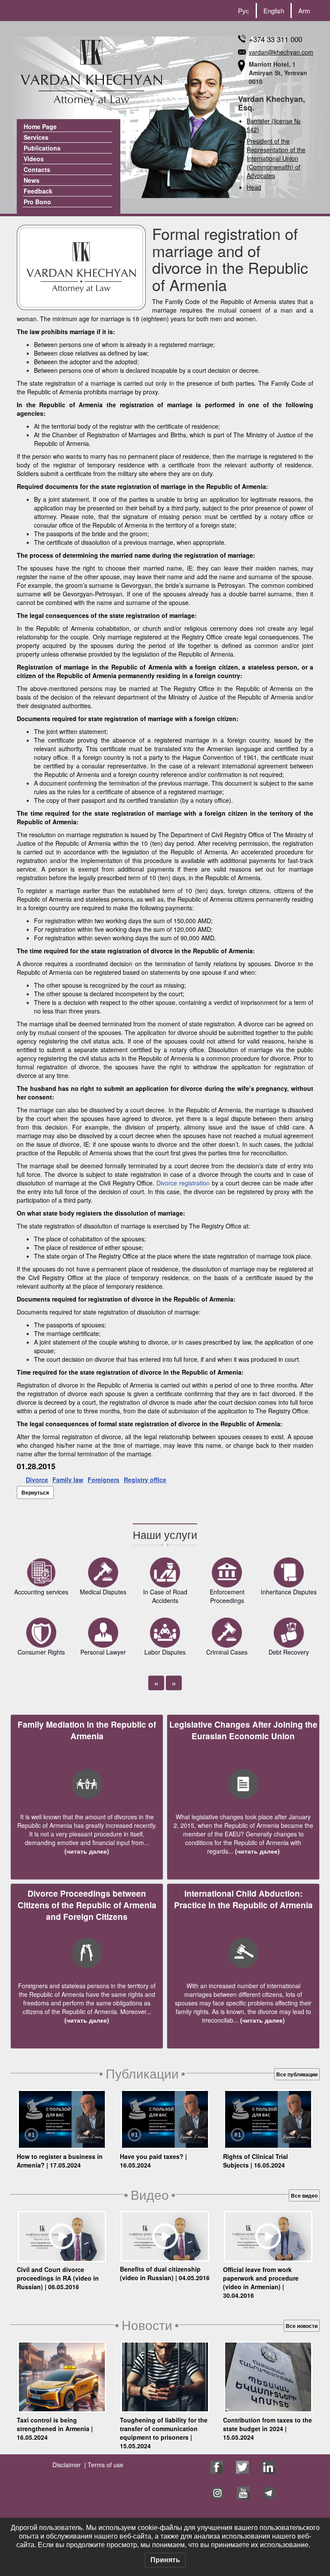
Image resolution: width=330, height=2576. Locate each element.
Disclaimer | (69, 2465)
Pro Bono (37, 202)
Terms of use (105, 2465)
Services (36, 137)
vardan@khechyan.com (281, 52)
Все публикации (297, 2074)
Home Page (40, 126)
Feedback (38, 191)
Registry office (145, 1480)
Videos (34, 159)
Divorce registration (183, 1183)
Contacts (37, 169)
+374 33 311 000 (275, 39)
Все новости (302, 2326)
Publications (42, 148)
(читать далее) (87, 1851)
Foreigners (104, 1480)
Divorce (37, 1480)
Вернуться (35, 1492)
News (32, 180)
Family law (68, 1480)
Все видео (304, 2195)
